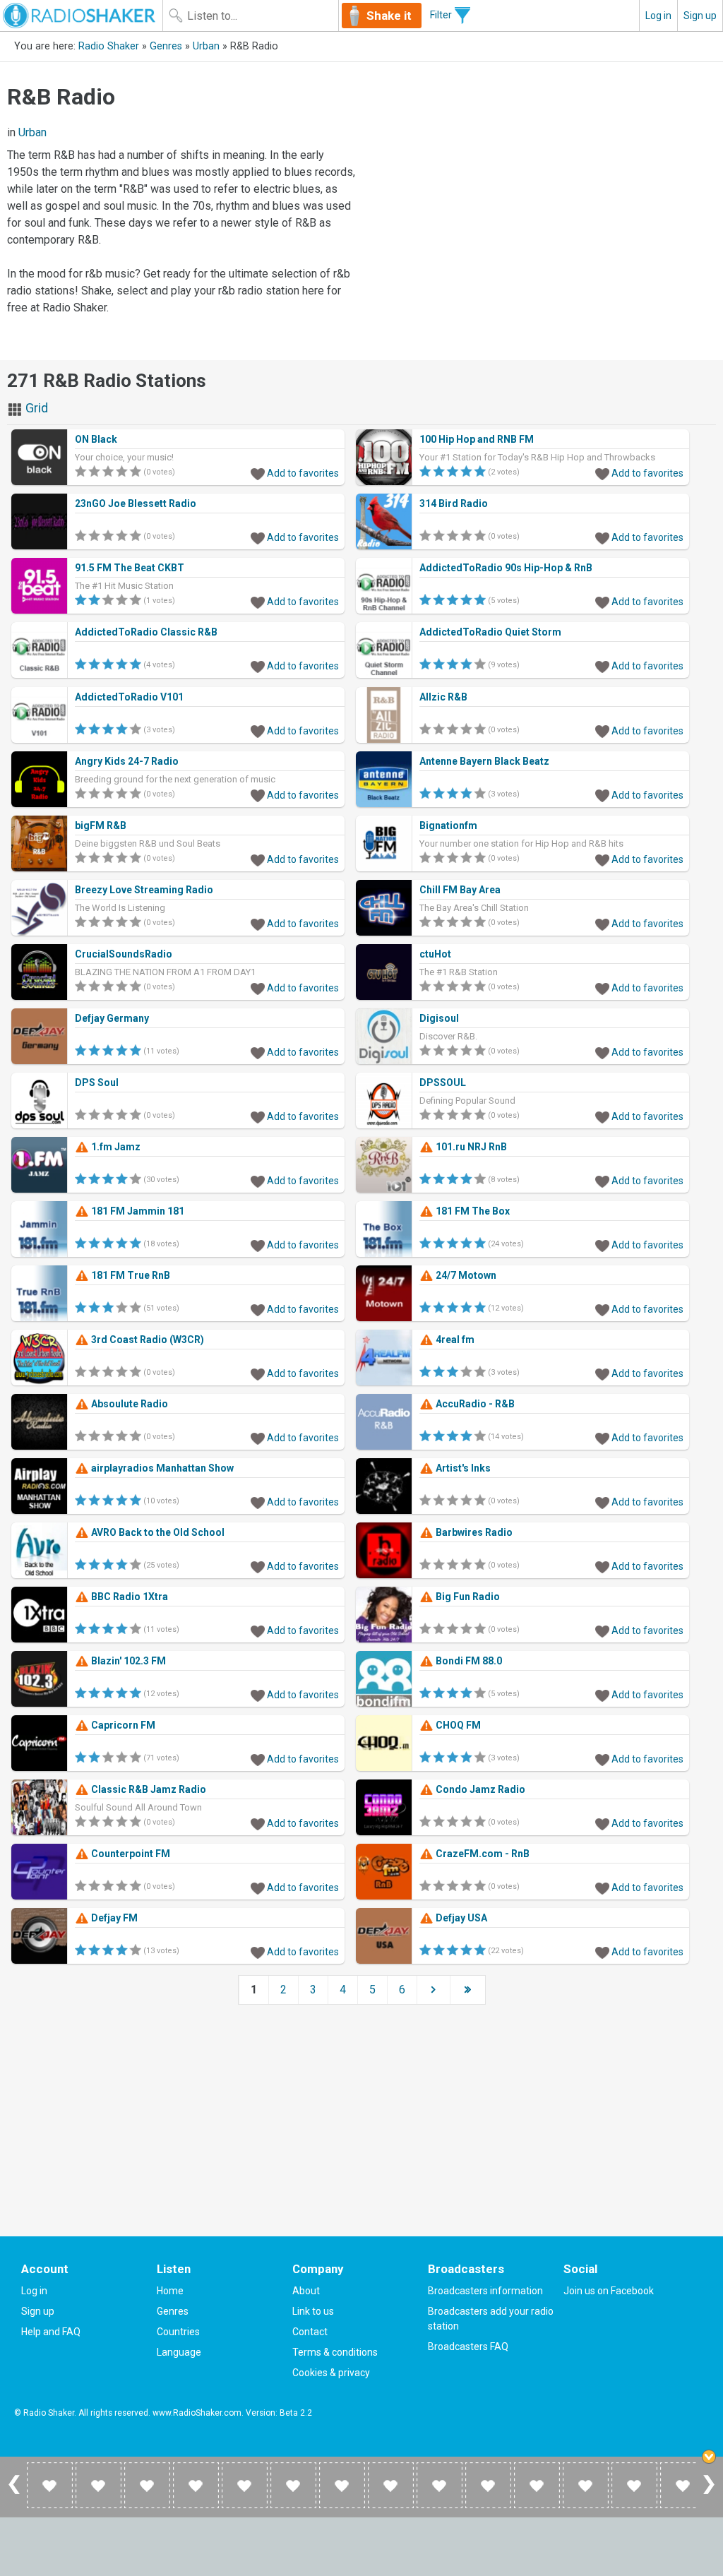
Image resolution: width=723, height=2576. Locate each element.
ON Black (96, 439)
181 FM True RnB (130, 1275)
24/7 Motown (465, 1275)
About (306, 2291)
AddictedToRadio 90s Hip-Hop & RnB (506, 568)
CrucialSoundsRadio (124, 954)
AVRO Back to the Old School (157, 1532)
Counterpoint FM (130, 1854)
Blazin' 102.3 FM (127, 1661)
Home (170, 2291)
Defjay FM (113, 1918)
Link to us (313, 2311)
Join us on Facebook (609, 2291)
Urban (206, 46)
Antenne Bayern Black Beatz (484, 761)
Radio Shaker (109, 46)
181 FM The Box (472, 1211)
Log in (658, 16)
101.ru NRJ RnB (470, 1147)
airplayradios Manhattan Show (161, 1468)
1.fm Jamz (115, 1147)
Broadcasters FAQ (468, 2347)
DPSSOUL (443, 1083)
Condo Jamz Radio (479, 1789)
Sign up (700, 16)
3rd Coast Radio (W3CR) (147, 1340)
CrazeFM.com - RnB (482, 1854)
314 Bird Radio (454, 503)
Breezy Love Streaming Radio (144, 890)
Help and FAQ (51, 2332)
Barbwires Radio (473, 1532)
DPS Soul (97, 1083)
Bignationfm (448, 825)
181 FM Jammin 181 (137, 1211)
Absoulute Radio (129, 1404)
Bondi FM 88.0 (468, 1661)
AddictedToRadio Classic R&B (146, 632)
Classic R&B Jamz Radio (148, 1789)
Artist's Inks (462, 1468)
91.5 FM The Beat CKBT (130, 568)
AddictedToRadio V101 (129, 697)
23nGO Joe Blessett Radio (136, 503)
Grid (35, 408)
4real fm (454, 1340)
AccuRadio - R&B (474, 1404)
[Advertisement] (542, 175)
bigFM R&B (101, 825)
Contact (310, 2332)
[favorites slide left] (14, 2493)
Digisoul (439, 1018)
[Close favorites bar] (709, 2457)
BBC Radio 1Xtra (129, 1597)
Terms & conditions (335, 2352)
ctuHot (435, 954)
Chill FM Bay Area (460, 890)
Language (179, 2352)
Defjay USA (460, 1918)
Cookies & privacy (331, 2373)
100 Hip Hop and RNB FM (477, 439)
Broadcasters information (485, 2291)
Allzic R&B (443, 697)
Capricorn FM (122, 1725)
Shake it (389, 16)
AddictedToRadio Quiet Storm (490, 632)
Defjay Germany (112, 1018)
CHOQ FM (457, 1725)
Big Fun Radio (467, 1597)
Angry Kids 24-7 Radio (127, 761)
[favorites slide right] (709, 2493)
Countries (178, 2332)
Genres (166, 46)
